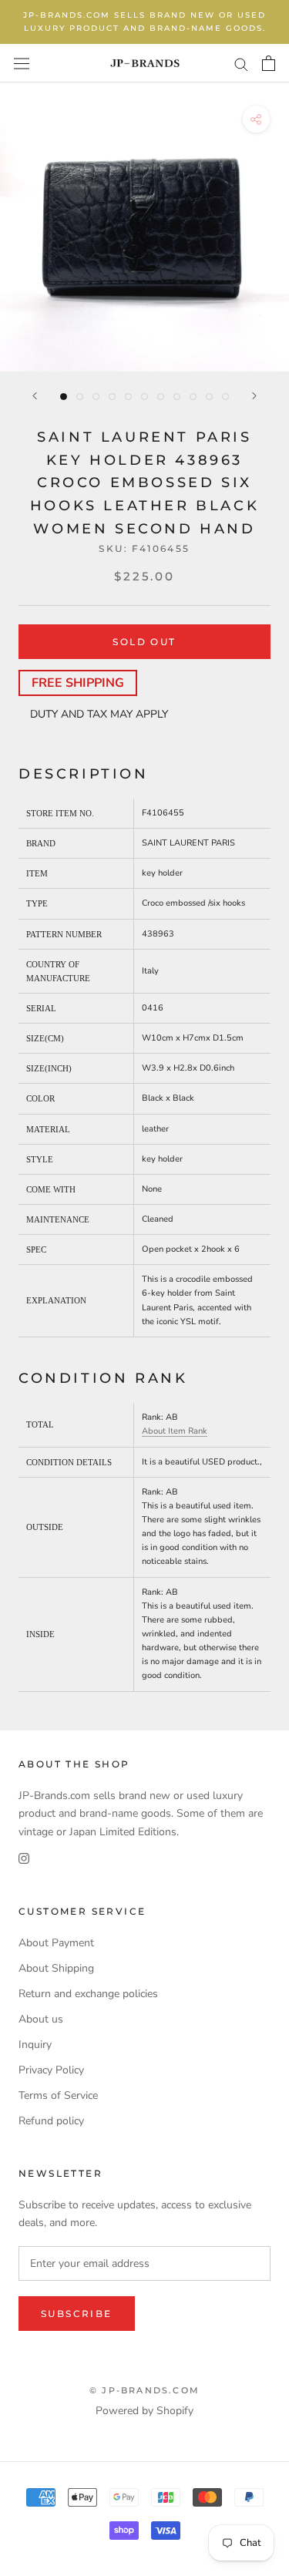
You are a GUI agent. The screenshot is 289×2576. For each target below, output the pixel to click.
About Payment (56, 1943)
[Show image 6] (144, 397)
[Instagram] (24, 1858)
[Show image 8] (177, 397)
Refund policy (51, 2121)
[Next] (254, 396)
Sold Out (144, 642)
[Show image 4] (112, 397)
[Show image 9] (193, 397)
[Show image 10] (209, 397)
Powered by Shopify (144, 2411)
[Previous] (35, 396)
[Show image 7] (161, 397)
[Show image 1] (64, 397)
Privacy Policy (51, 2070)
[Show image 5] (128, 397)
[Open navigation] (22, 63)
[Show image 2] (80, 397)
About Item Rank (175, 1431)
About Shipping (56, 1968)
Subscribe (77, 2314)
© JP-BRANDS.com (144, 2390)
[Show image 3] (96, 397)
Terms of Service (58, 2095)
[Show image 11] (225, 397)
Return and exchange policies (88, 1994)
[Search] (241, 64)
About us (41, 2019)
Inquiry (35, 2045)
